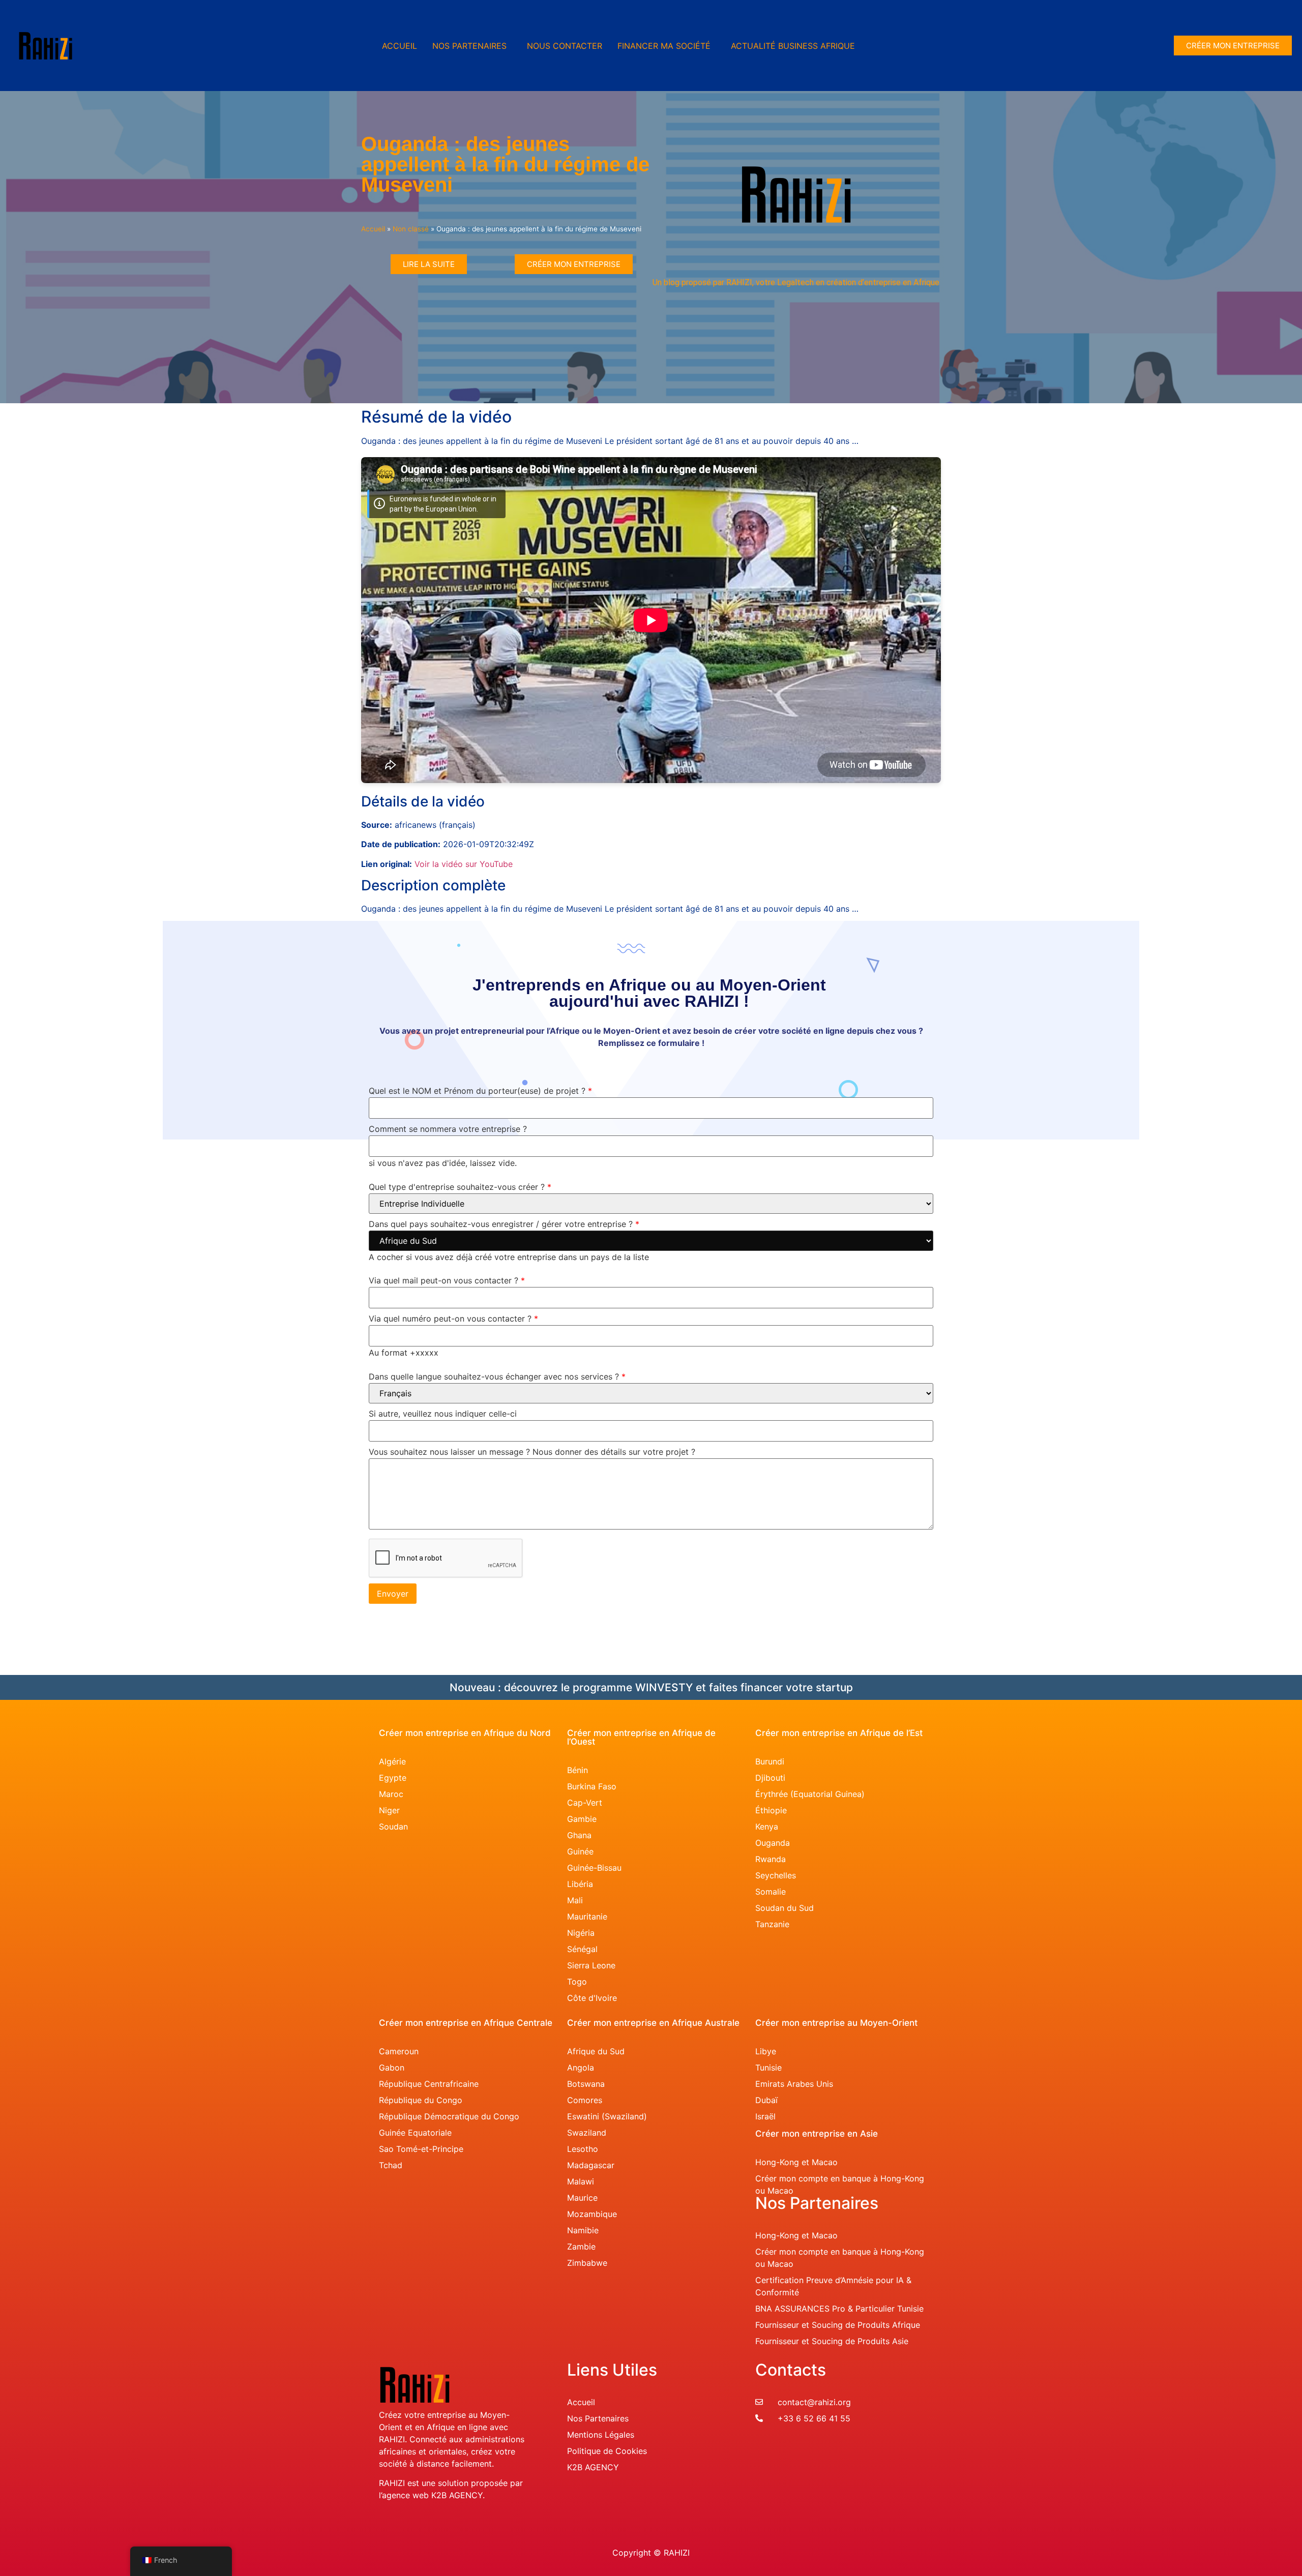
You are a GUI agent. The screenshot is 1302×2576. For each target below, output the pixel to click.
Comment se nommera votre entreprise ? (448, 1129)
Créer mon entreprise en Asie (817, 2134)
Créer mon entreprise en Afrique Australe (653, 2023)
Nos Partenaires (469, 46)
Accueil (400, 46)
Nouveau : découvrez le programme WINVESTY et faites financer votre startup (651, 1687)
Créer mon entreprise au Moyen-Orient (836, 2023)
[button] (472, 46)
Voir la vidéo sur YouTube (464, 864)
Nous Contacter (565, 46)
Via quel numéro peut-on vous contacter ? (453, 1319)
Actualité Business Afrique (793, 46)
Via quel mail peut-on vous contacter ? (447, 1281)
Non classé (411, 229)
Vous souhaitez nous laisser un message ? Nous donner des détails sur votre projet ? (532, 1452)
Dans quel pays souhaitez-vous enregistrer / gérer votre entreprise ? (504, 1224)
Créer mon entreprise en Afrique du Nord (465, 1733)
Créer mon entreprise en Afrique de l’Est (839, 1733)
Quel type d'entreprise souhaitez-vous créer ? (460, 1187)
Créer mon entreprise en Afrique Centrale (466, 2023)
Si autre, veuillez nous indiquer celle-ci (443, 1414)
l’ (380, 2495)
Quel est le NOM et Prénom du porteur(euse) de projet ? (480, 1091)
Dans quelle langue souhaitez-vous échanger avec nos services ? (497, 1377)
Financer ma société (664, 46)
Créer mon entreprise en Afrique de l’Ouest (641, 1737)
